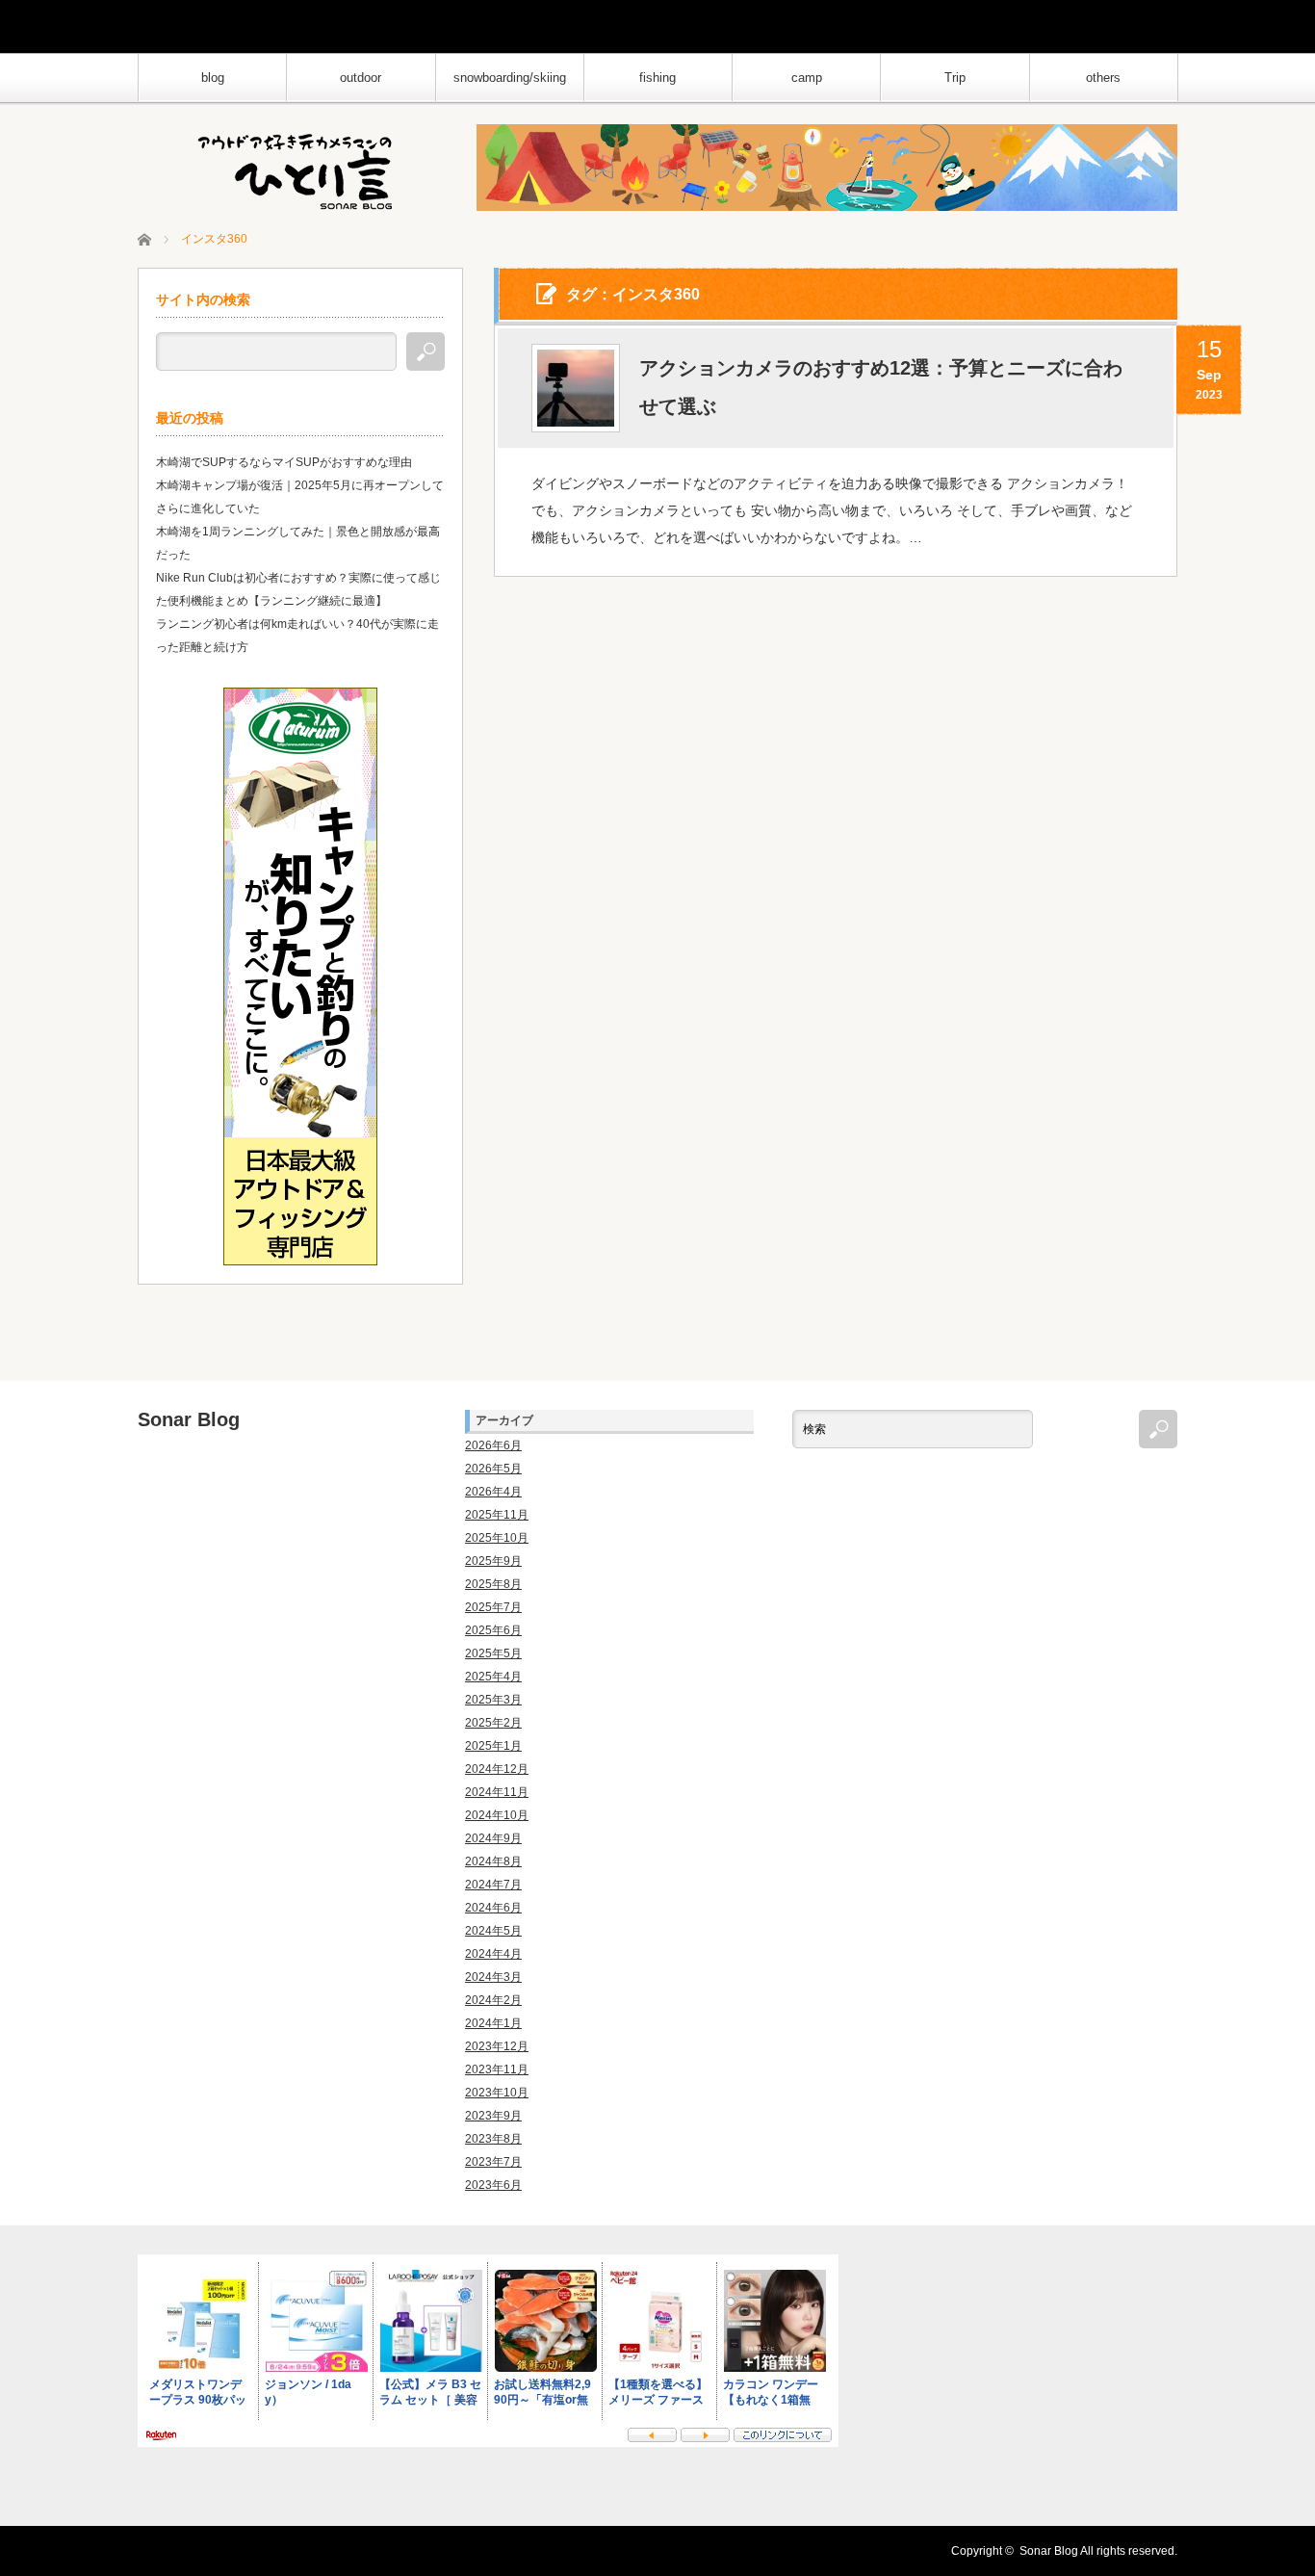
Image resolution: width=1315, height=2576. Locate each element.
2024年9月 (493, 1838)
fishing (657, 78)
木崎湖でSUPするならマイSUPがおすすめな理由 (284, 462)
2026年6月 (493, 1445)
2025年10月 (497, 1538)
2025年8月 (493, 1584)
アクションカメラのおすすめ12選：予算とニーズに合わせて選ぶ (881, 387)
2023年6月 (493, 2185)
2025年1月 (493, 1746)
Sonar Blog (189, 1419)
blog (213, 78)
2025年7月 (493, 1607)
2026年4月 (493, 1492)
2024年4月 (493, 1954)
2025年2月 (493, 1723)
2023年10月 (497, 2093)
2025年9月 (493, 1561)
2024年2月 (493, 2000)
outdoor (361, 78)
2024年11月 (497, 1792)
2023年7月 (493, 2162)
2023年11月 (497, 2069)
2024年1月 (493, 2023)
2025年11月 (497, 1515)
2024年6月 (493, 1908)
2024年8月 (493, 1861)
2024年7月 (493, 1885)
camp (807, 78)
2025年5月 (493, 1653)
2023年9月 (493, 2116)
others (1103, 78)
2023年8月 (493, 2139)
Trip (955, 78)
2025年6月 (493, 1630)
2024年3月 (493, 1977)
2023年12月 (497, 2046)
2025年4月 (493, 1677)
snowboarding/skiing (510, 78)
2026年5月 (493, 1469)
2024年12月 (497, 1769)
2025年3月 (493, 1700)
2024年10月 (497, 1815)
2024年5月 (493, 1931)
